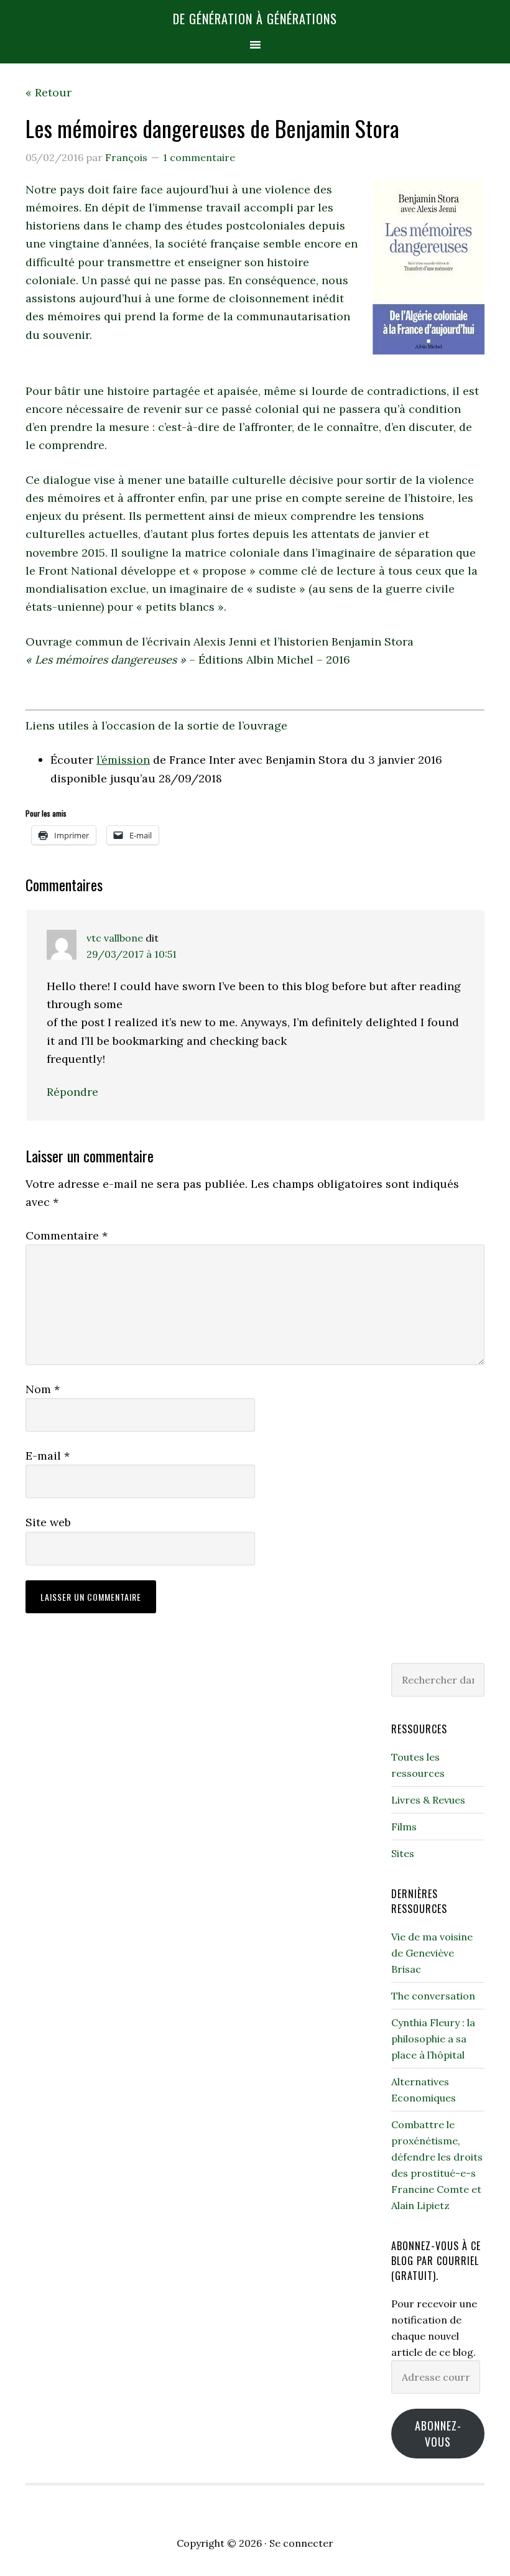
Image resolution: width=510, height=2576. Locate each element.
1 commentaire (199, 157)
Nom (43, 1389)
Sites (403, 1853)
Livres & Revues (428, 1800)
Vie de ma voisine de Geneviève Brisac (432, 1953)
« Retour (49, 92)
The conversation (433, 1996)
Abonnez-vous (438, 2434)
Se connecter (301, 2543)
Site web (48, 1522)
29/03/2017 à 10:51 (132, 954)
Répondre (72, 1092)
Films (404, 1827)
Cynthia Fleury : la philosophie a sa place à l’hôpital (433, 2039)
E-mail (48, 1456)
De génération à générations (255, 19)
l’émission (123, 760)
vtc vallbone (115, 938)
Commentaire (67, 1235)
